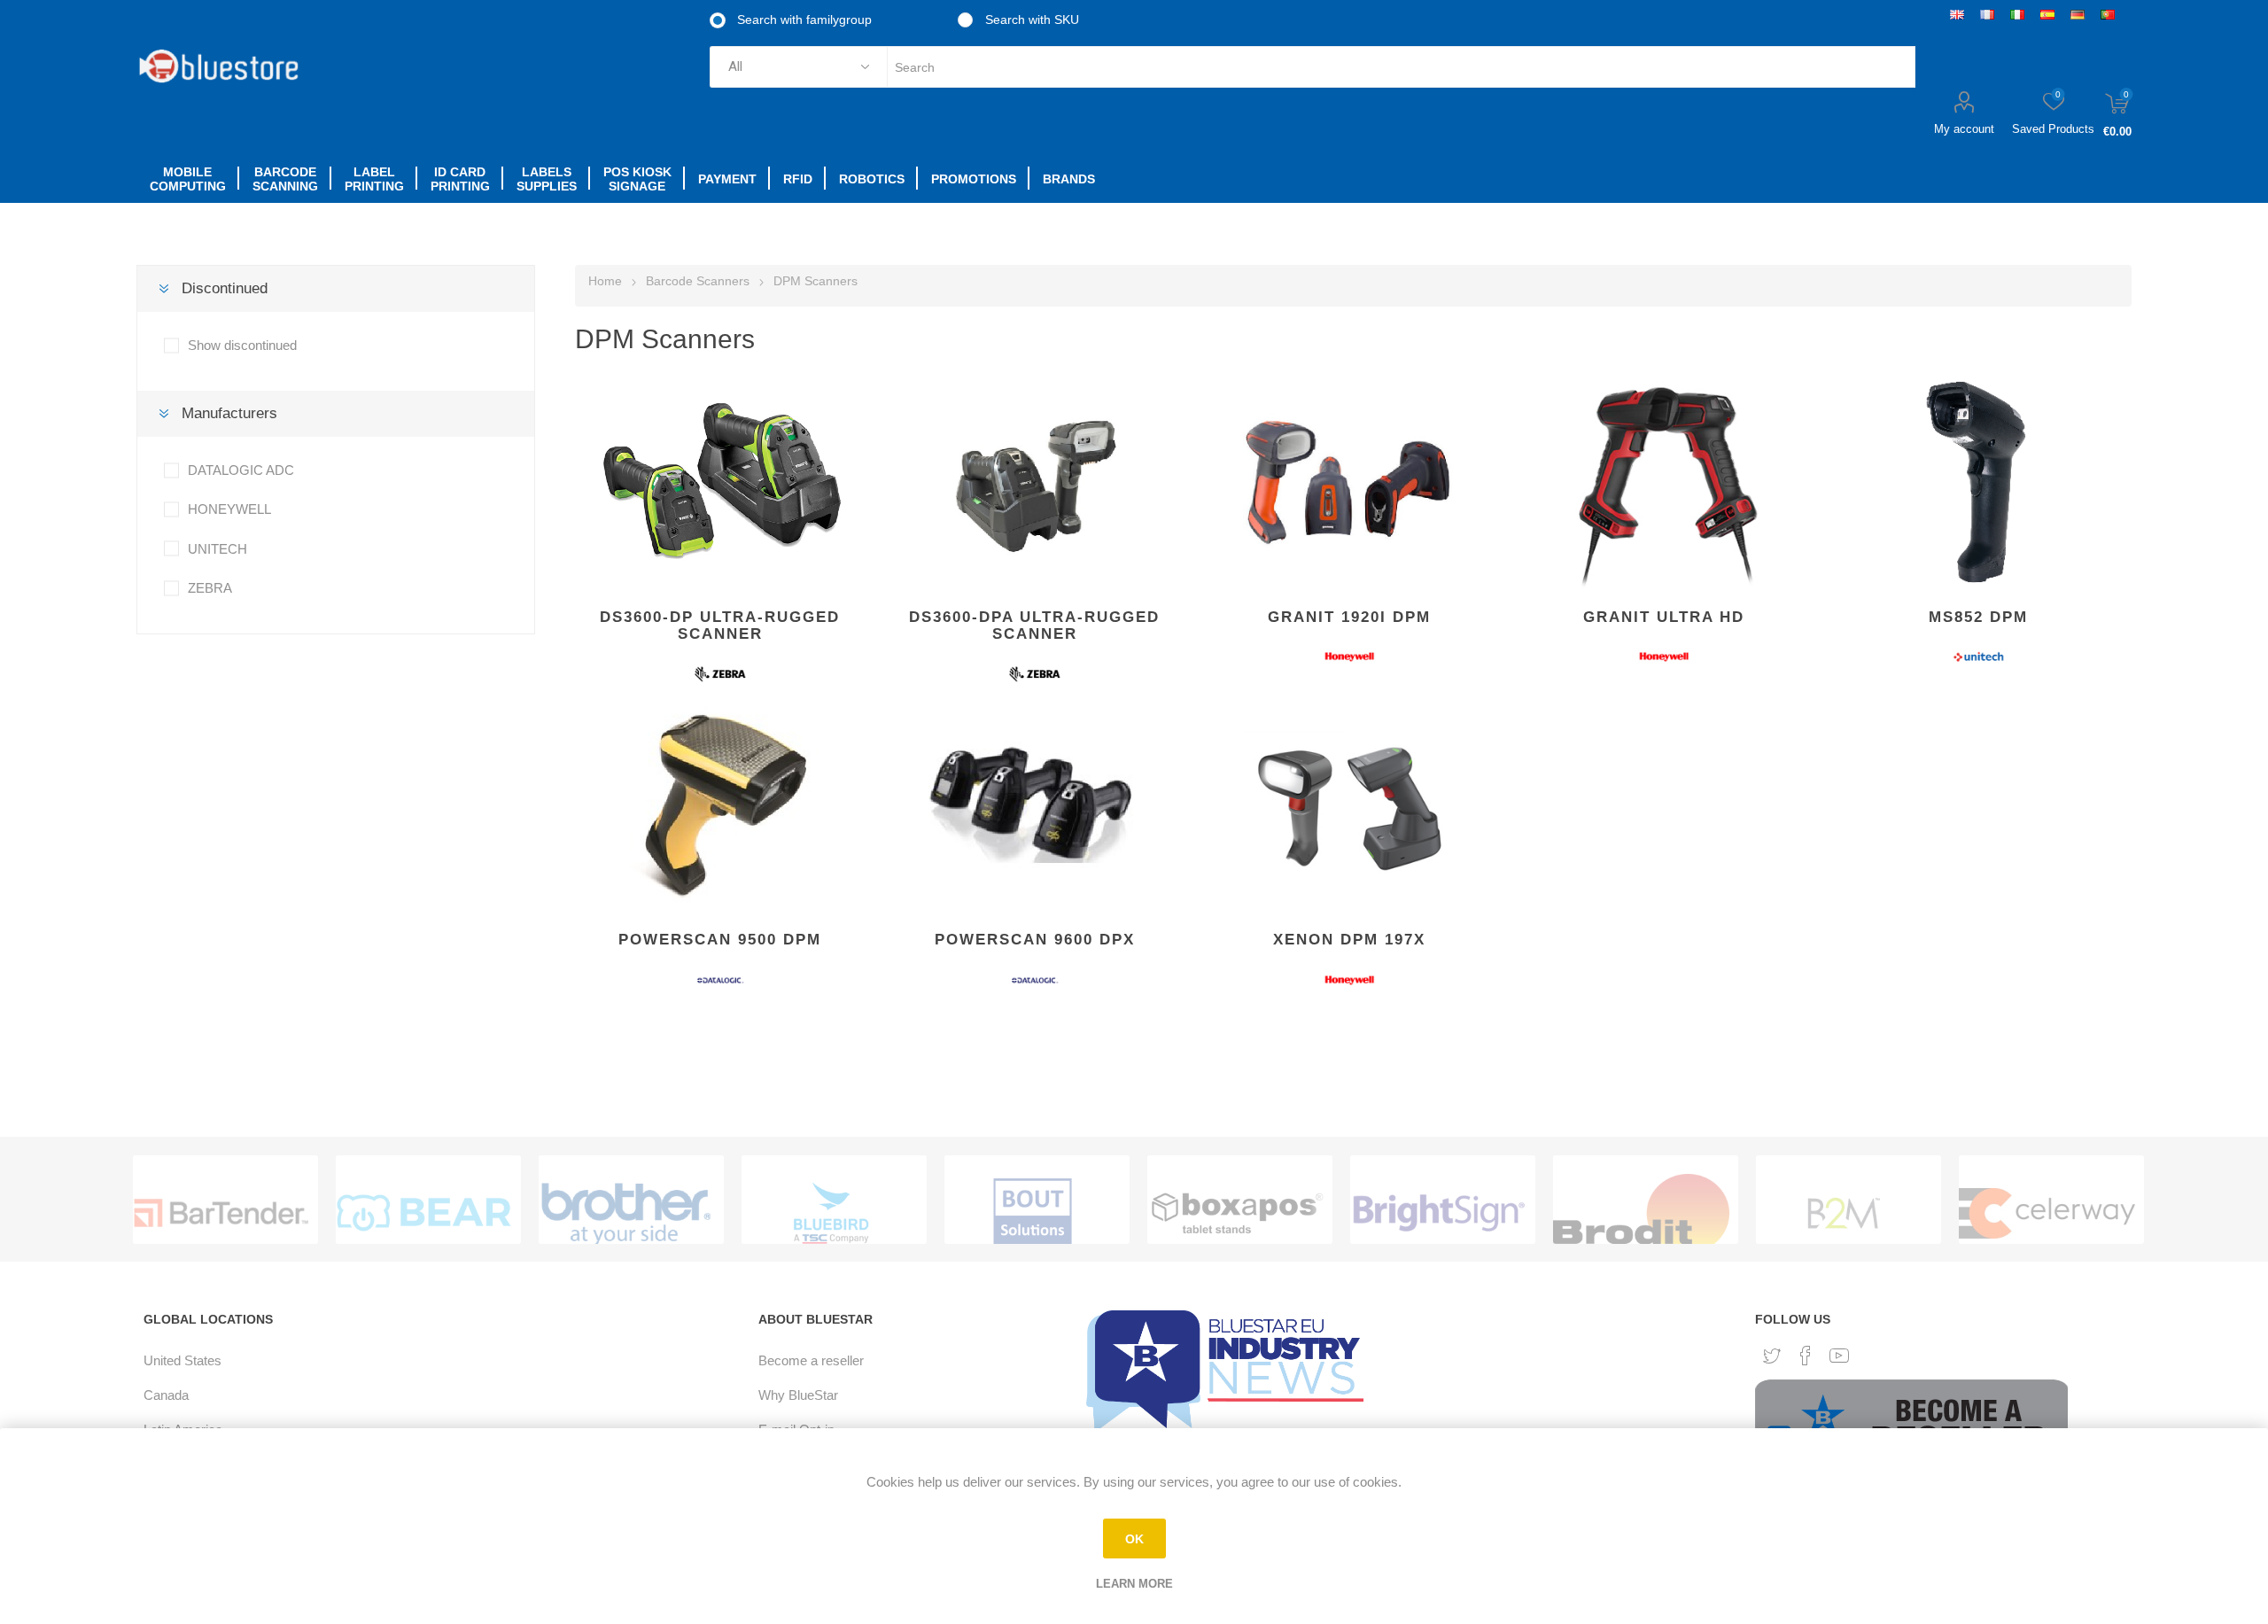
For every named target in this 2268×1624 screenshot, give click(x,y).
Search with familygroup (803, 19)
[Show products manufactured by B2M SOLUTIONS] (1844, 1213)
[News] (1229, 1370)
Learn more (1134, 1584)
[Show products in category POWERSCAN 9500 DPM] (720, 804)
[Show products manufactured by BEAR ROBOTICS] (424, 1213)
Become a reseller (811, 1360)
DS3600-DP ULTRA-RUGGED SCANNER (720, 626)
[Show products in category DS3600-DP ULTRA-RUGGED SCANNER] (720, 482)
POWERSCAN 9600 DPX (1035, 940)
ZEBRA (210, 588)
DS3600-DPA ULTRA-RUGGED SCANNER (1034, 626)
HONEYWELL (229, 509)
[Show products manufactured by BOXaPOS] (1235, 1213)
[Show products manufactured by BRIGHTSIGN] (1438, 1213)
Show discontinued (242, 345)
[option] (225, 1200)
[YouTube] (1839, 1356)
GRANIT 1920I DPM (1349, 617)
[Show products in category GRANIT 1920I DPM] (1349, 482)
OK (1134, 1539)
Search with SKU (1030, 19)
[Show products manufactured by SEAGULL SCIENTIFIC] (221, 1213)
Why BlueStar (798, 1395)
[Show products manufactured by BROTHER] (627, 1213)
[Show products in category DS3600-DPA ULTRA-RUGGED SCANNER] (1034, 482)
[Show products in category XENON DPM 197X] (1349, 804)
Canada (166, 1395)
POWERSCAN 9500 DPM (720, 940)
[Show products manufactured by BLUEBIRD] (830, 1213)
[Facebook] (1806, 1356)
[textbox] (1401, 67)
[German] (2078, 14)
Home (605, 281)
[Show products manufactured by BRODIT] (1641, 1213)
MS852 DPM (1978, 617)
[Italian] (2017, 14)
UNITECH (217, 549)
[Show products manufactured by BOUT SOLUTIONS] (1033, 1213)
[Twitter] (1772, 1356)
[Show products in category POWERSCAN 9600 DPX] (1034, 804)
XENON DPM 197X (1349, 940)
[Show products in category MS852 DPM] (1978, 482)
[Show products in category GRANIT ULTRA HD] (1663, 482)
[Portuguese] (2108, 14)
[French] (1987, 14)
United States (183, 1360)
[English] (1957, 14)
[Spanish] (2047, 14)
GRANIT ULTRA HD (1664, 617)
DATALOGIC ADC (241, 470)
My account (1964, 129)
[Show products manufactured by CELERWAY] (2047, 1213)
